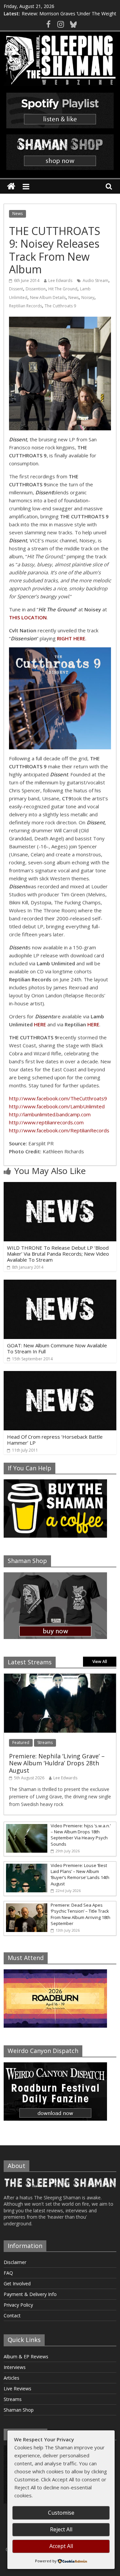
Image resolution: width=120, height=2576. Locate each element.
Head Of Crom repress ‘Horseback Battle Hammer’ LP (55, 1440)
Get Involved (17, 2283)
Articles (11, 2378)
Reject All (61, 2529)
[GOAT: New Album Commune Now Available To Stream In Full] (60, 1284)
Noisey (88, 297)
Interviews (15, 2367)
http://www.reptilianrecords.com (46, 1122)
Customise (61, 2513)
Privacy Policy (18, 2305)
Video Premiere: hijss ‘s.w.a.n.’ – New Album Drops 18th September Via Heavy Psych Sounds (81, 1835)
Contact (12, 2315)
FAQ (8, 2273)
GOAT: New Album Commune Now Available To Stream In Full (57, 1348)
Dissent (16, 289)
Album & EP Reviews (26, 2356)
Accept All (61, 2546)
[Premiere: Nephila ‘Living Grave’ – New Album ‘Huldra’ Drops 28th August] (60, 1677)
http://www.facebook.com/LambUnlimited (57, 1106)
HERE (40, 1024)
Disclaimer (15, 2262)
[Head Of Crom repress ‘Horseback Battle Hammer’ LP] (60, 1375)
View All (100, 1661)
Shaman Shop (19, 2410)
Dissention (36, 289)
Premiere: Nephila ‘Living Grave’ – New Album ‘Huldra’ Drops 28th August (57, 1763)
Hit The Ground (63, 289)
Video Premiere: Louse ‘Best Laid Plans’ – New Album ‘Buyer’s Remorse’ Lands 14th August (80, 1874)
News (17, 213)
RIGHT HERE (71, 638)
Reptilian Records (25, 306)
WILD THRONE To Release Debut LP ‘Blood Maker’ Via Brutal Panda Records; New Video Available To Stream (58, 1254)
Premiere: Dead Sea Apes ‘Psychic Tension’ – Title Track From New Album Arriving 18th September (80, 1914)
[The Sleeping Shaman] (11, 186)
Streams (45, 1742)
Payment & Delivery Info (30, 2294)
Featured (21, 1742)
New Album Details (48, 297)
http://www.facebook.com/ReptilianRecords (59, 1130)
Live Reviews (17, 2388)
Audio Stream (95, 280)
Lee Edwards (60, 280)
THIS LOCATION (28, 617)
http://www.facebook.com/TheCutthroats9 (58, 1098)
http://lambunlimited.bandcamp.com (50, 1114)
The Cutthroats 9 (60, 306)
